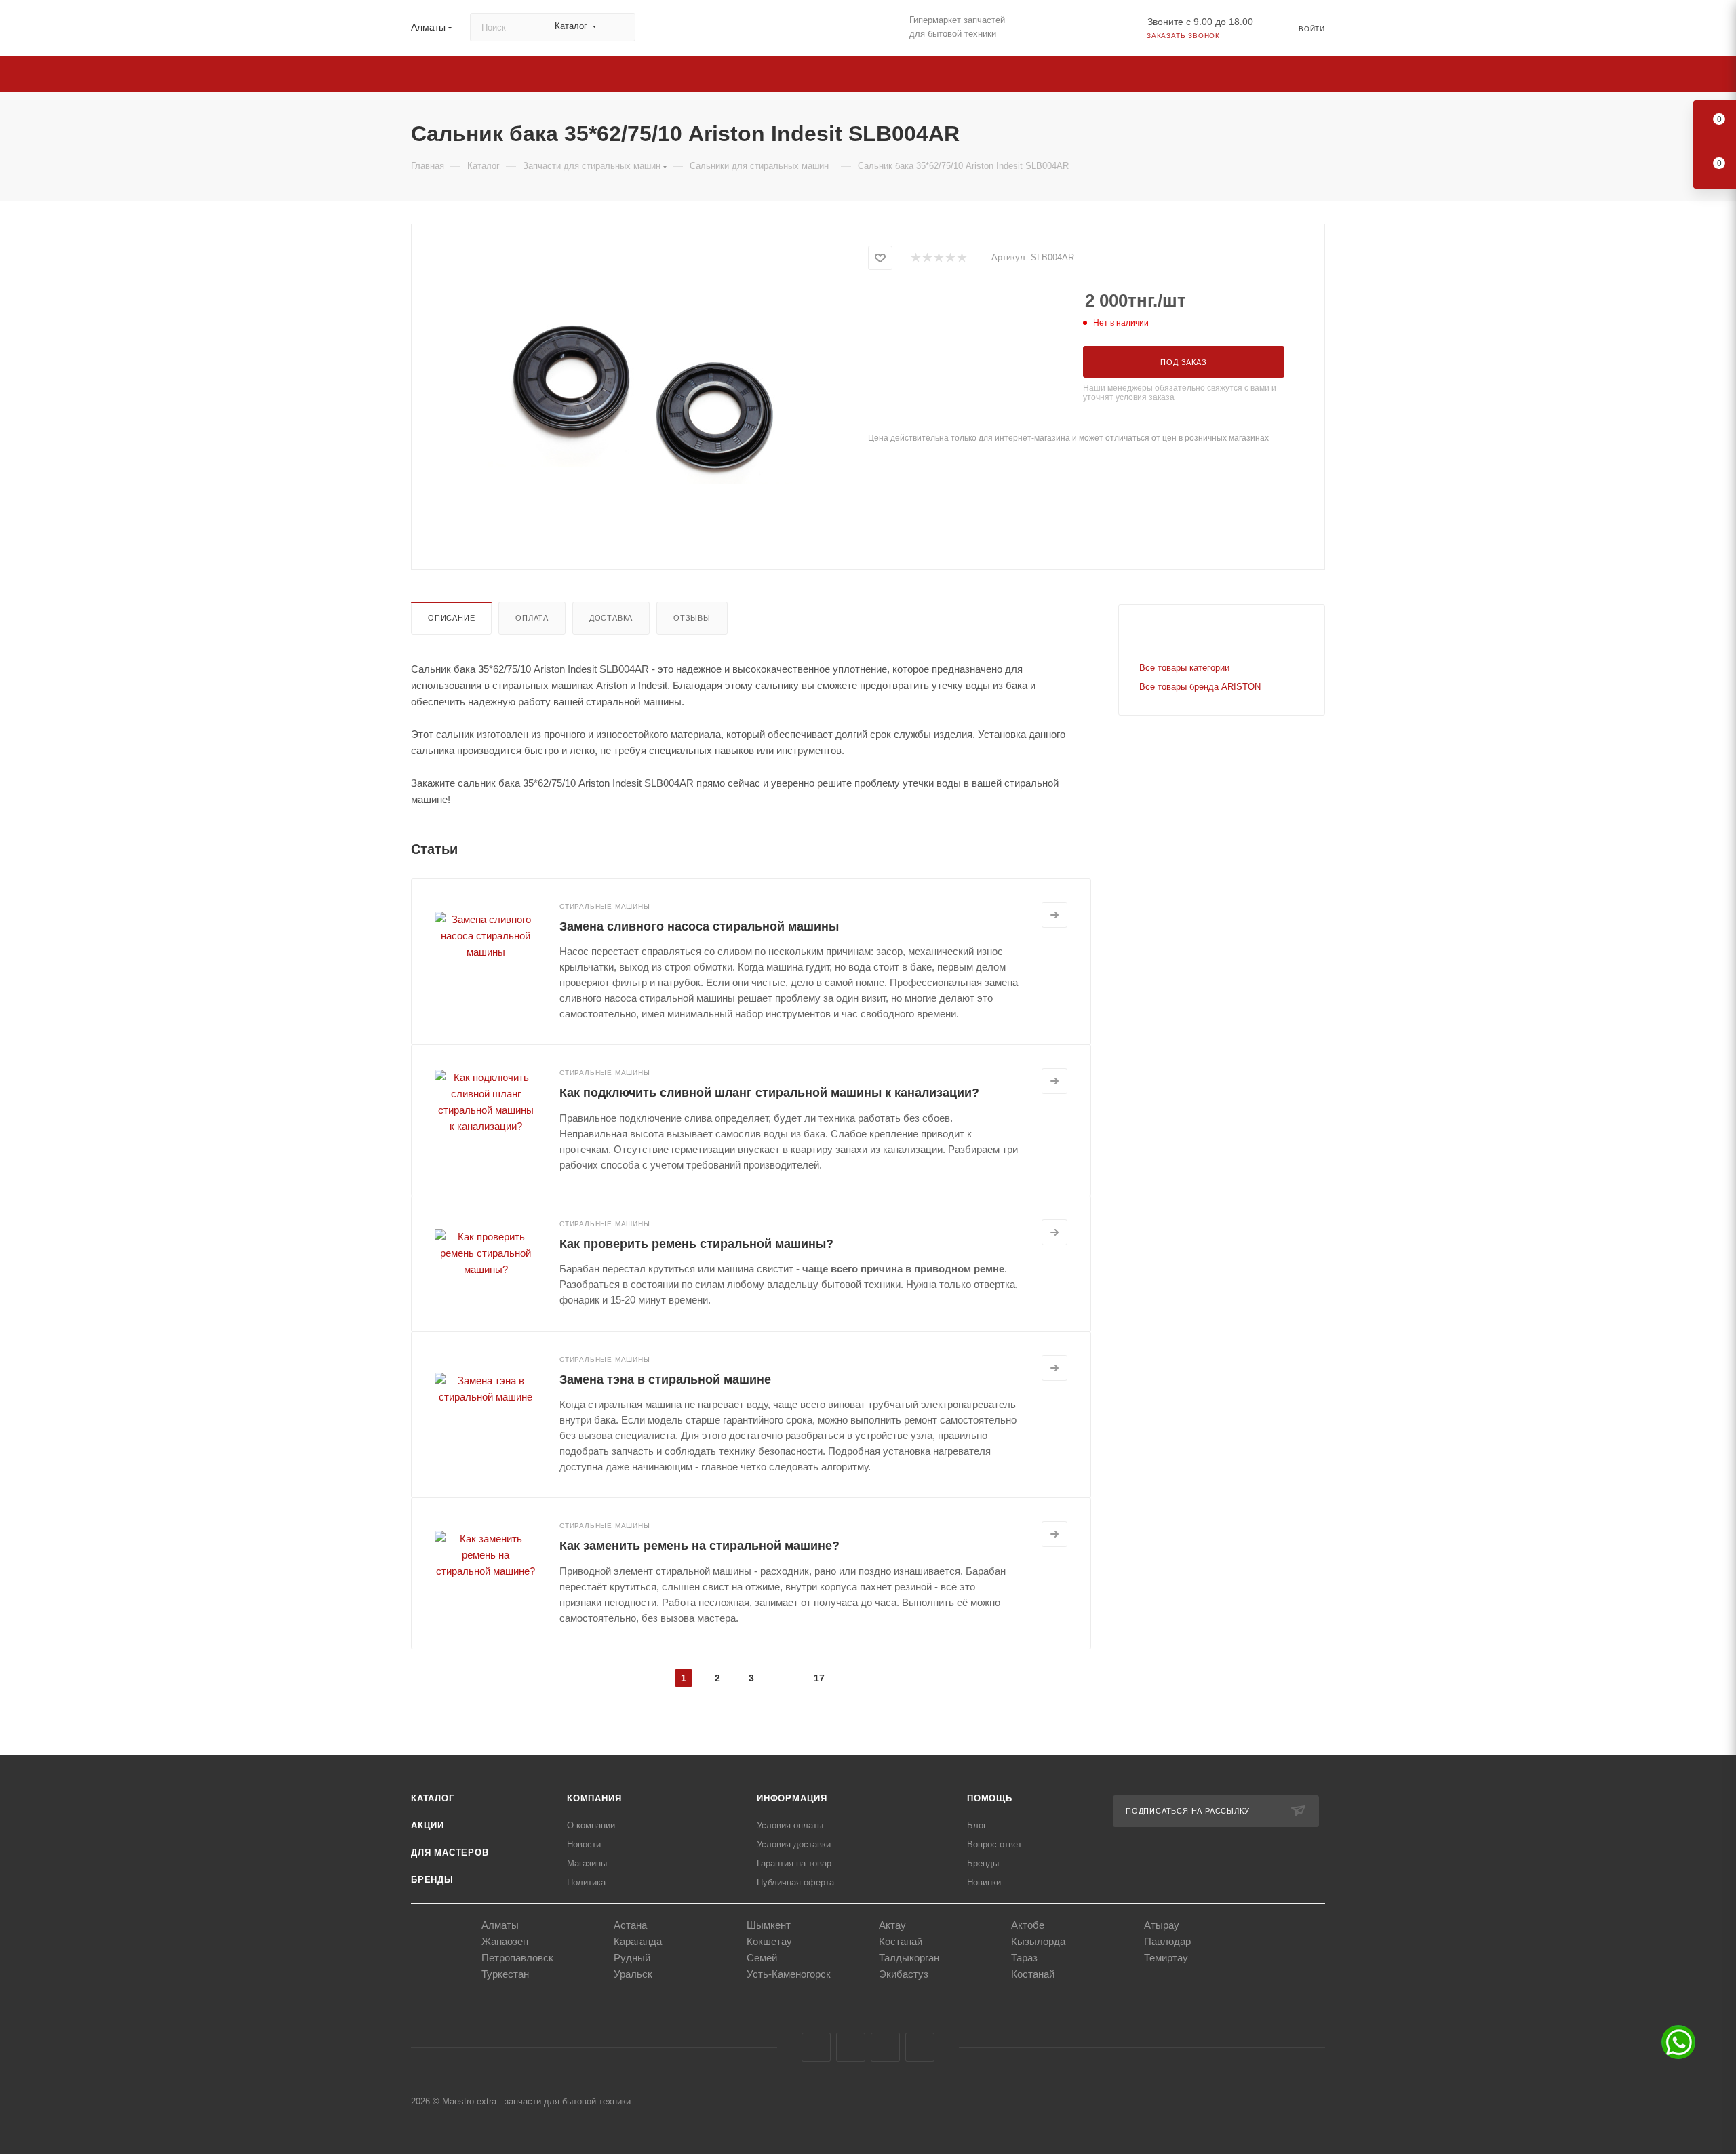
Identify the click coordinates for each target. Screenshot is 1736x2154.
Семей (762, 1958)
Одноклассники (885, 2047)
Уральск (633, 1974)
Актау (892, 1925)
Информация (792, 1798)
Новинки (984, 1882)
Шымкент (769, 1925)
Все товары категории (1184, 668)
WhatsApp (920, 2047)
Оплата (532, 618)
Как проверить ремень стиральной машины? (696, 1244)
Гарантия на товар (794, 1863)
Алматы (500, 1925)
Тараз (1024, 1958)
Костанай (901, 1941)
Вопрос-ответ (994, 1844)
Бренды (432, 1880)
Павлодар (1167, 1941)
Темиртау (1166, 1958)
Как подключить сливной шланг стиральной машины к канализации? (769, 1093)
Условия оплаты (790, 1825)
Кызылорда (1038, 1941)
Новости (584, 1844)
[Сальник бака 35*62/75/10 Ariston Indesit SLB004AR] (640, 395)
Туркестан (505, 1974)
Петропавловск (517, 1958)
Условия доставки (794, 1844)
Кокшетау (769, 1941)
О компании (591, 1825)
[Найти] (619, 27)
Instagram (851, 2047)
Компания (594, 1798)
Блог (977, 1825)
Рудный (632, 1958)
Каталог (433, 1798)
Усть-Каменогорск (789, 1974)
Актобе (1028, 1925)
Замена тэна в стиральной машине (665, 1379)
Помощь (990, 1798)
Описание (451, 618)
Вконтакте (816, 2047)
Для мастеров (450, 1853)
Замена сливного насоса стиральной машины (699, 926)
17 (819, 1678)
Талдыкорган (909, 1958)
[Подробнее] (1054, 915)
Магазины (587, 1863)
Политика (586, 1882)
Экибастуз (904, 1974)
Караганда (638, 1941)
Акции (428, 1825)
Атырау (1162, 1925)
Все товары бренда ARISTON (1200, 687)
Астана (630, 1925)
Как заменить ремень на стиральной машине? (699, 1546)
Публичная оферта (795, 1882)
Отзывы (692, 618)
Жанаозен (505, 1941)
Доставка (611, 618)
